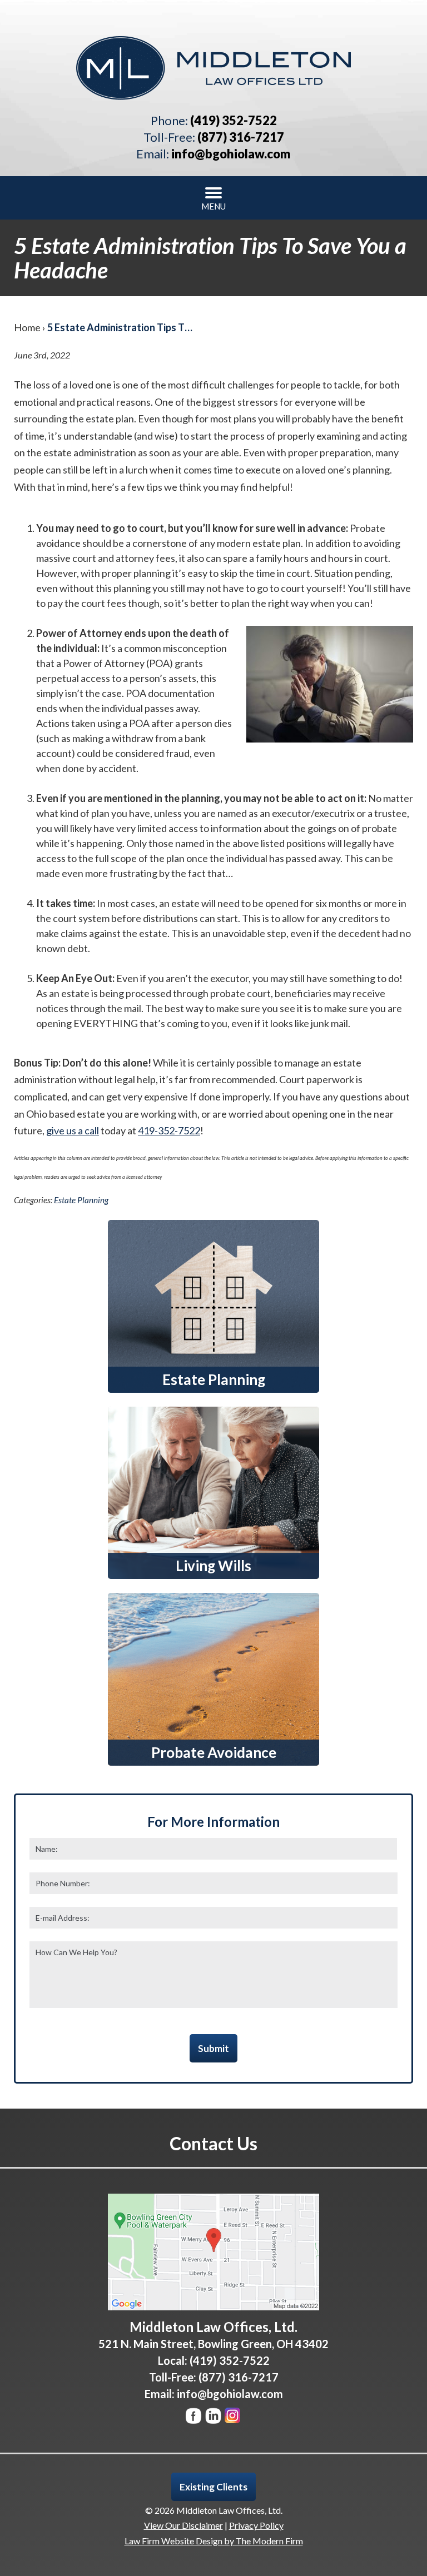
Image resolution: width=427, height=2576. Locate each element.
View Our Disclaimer (183, 2525)
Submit (213, 2048)
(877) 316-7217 (241, 137)
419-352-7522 (169, 1130)
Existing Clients (213, 2487)
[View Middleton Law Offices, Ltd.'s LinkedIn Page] (214, 2418)
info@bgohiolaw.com (231, 154)
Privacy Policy (256, 2525)
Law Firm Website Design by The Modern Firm (214, 2541)
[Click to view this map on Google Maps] (213, 2252)
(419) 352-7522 (234, 120)
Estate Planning (81, 1200)
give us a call (73, 1130)
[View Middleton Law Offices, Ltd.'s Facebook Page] (194, 2418)
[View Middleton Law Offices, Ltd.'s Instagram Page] (233, 2418)
